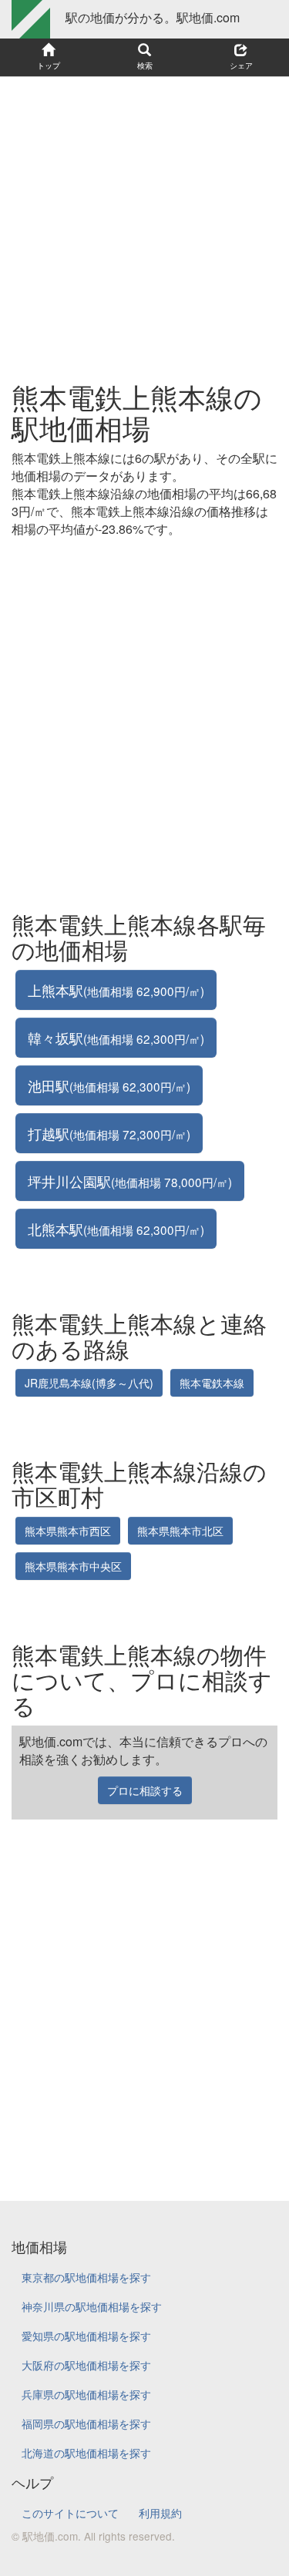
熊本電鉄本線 (212, 1383)
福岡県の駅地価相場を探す (86, 2423)
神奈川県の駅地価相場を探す (92, 2306)
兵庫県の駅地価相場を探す (86, 2394)
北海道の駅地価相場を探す (86, 2453)
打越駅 (109, 1133)
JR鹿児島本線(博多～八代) (89, 1383)
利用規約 (160, 2513)
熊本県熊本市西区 (68, 1531)
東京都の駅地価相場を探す (86, 2277)
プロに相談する (145, 1790)
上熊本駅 (116, 990)
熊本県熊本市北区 (180, 1531)
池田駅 (109, 1085)
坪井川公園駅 (130, 1181)
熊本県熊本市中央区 (73, 1566)
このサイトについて (70, 2513)
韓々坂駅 (116, 1038)
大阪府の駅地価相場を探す (86, 2365)
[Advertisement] (144, 221)
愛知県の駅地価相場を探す (86, 2336)
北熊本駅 (116, 1229)
